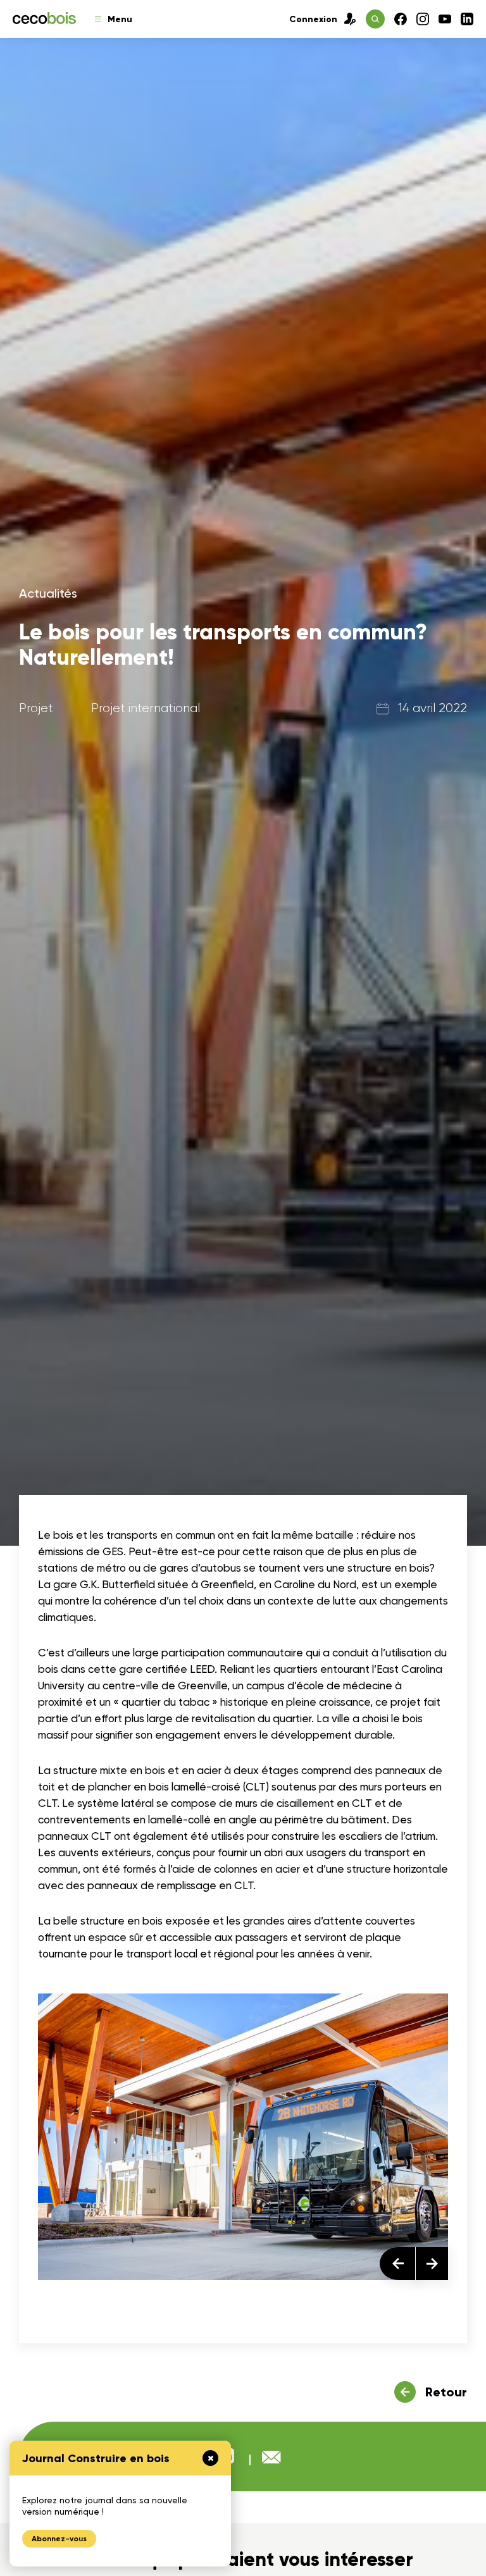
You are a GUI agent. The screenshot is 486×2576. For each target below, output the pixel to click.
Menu (120, 19)
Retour (446, 2392)
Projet (36, 708)
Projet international (146, 708)
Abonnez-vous (59, 2539)
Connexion (313, 19)
